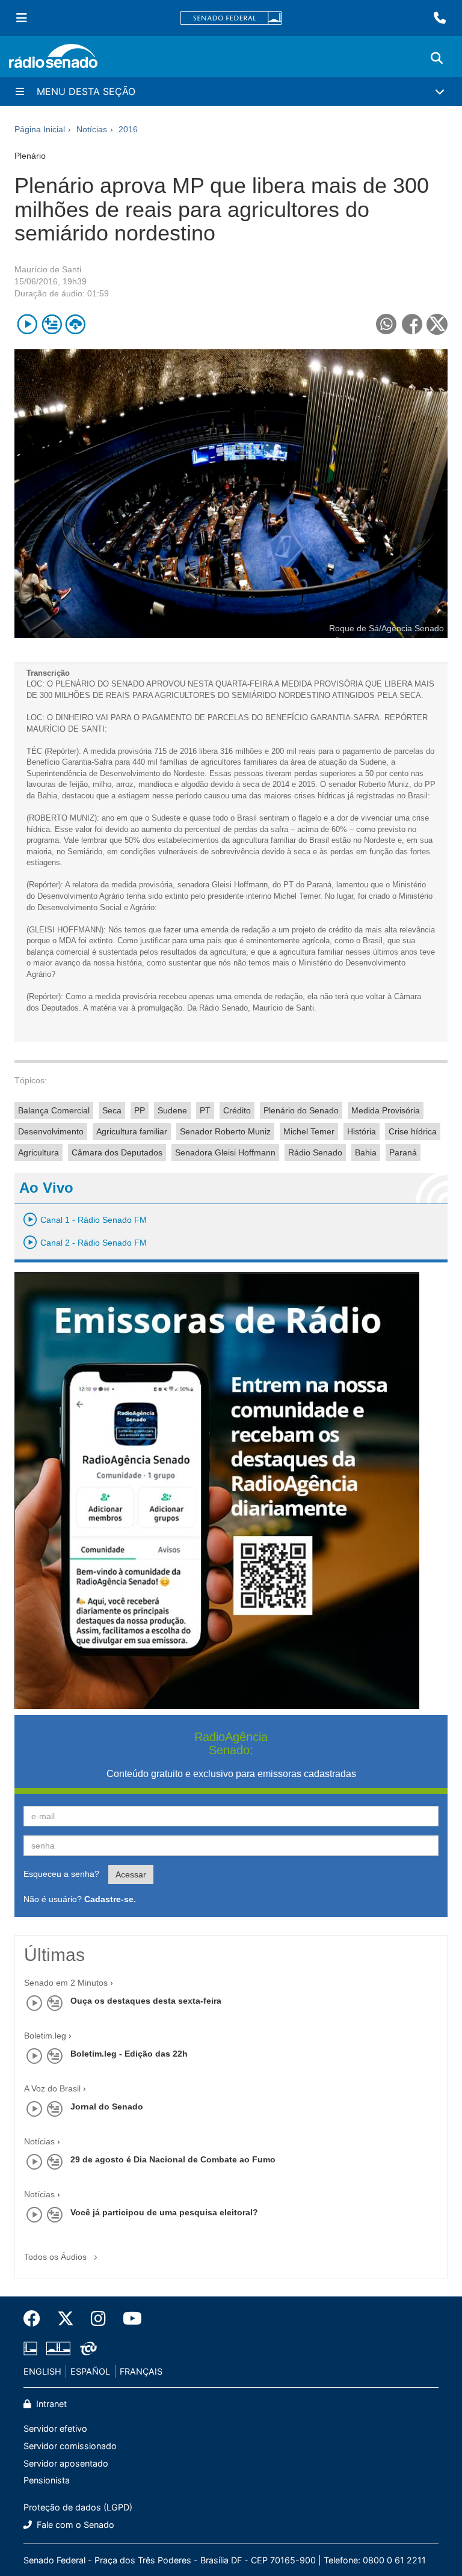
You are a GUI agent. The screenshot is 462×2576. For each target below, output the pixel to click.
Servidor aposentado (66, 2463)
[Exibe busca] (437, 58)
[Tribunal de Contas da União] (86, 2348)
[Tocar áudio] (27, 324)
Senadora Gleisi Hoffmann (225, 1152)
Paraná (403, 1152)
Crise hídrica (413, 1131)
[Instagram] (98, 2319)
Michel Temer (309, 1131)
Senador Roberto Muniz (225, 1131)
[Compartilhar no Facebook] (412, 324)
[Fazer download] (75, 324)
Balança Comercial (54, 1110)
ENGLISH (42, 2371)
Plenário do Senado (301, 1110)
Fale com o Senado (74, 2525)
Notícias (39, 2141)
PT (205, 1110)
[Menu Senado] (22, 18)
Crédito (237, 1110)
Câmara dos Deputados (117, 1152)
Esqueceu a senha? (61, 1874)
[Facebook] (36, 2319)
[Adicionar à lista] (51, 324)
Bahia (366, 1152)
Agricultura (38, 1152)
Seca (112, 1110)
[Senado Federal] (231, 18)
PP (140, 1110)
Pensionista (47, 2480)
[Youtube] (128, 2319)
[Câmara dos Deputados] (32, 2348)
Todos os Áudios (57, 2257)
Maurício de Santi (48, 269)
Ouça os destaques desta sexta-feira (146, 2001)
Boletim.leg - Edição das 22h (129, 2054)
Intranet (50, 2404)
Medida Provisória (386, 1110)
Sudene (172, 1110)
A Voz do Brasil (52, 2088)
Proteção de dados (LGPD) (78, 2507)
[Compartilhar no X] (437, 324)
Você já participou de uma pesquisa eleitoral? (164, 2212)
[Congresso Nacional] (58, 2348)
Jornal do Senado (107, 2106)
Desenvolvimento (51, 1131)
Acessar (131, 1874)
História (362, 1131)
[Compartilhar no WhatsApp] (386, 324)
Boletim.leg (45, 2036)
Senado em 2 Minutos (66, 1983)
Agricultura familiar (132, 1131)
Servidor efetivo (55, 2428)
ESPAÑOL (90, 2371)
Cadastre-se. (110, 1899)
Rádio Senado (315, 1152)
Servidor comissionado (70, 2446)
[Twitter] (66, 2319)
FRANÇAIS (141, 2371)
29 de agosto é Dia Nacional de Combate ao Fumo (173, 2159)
